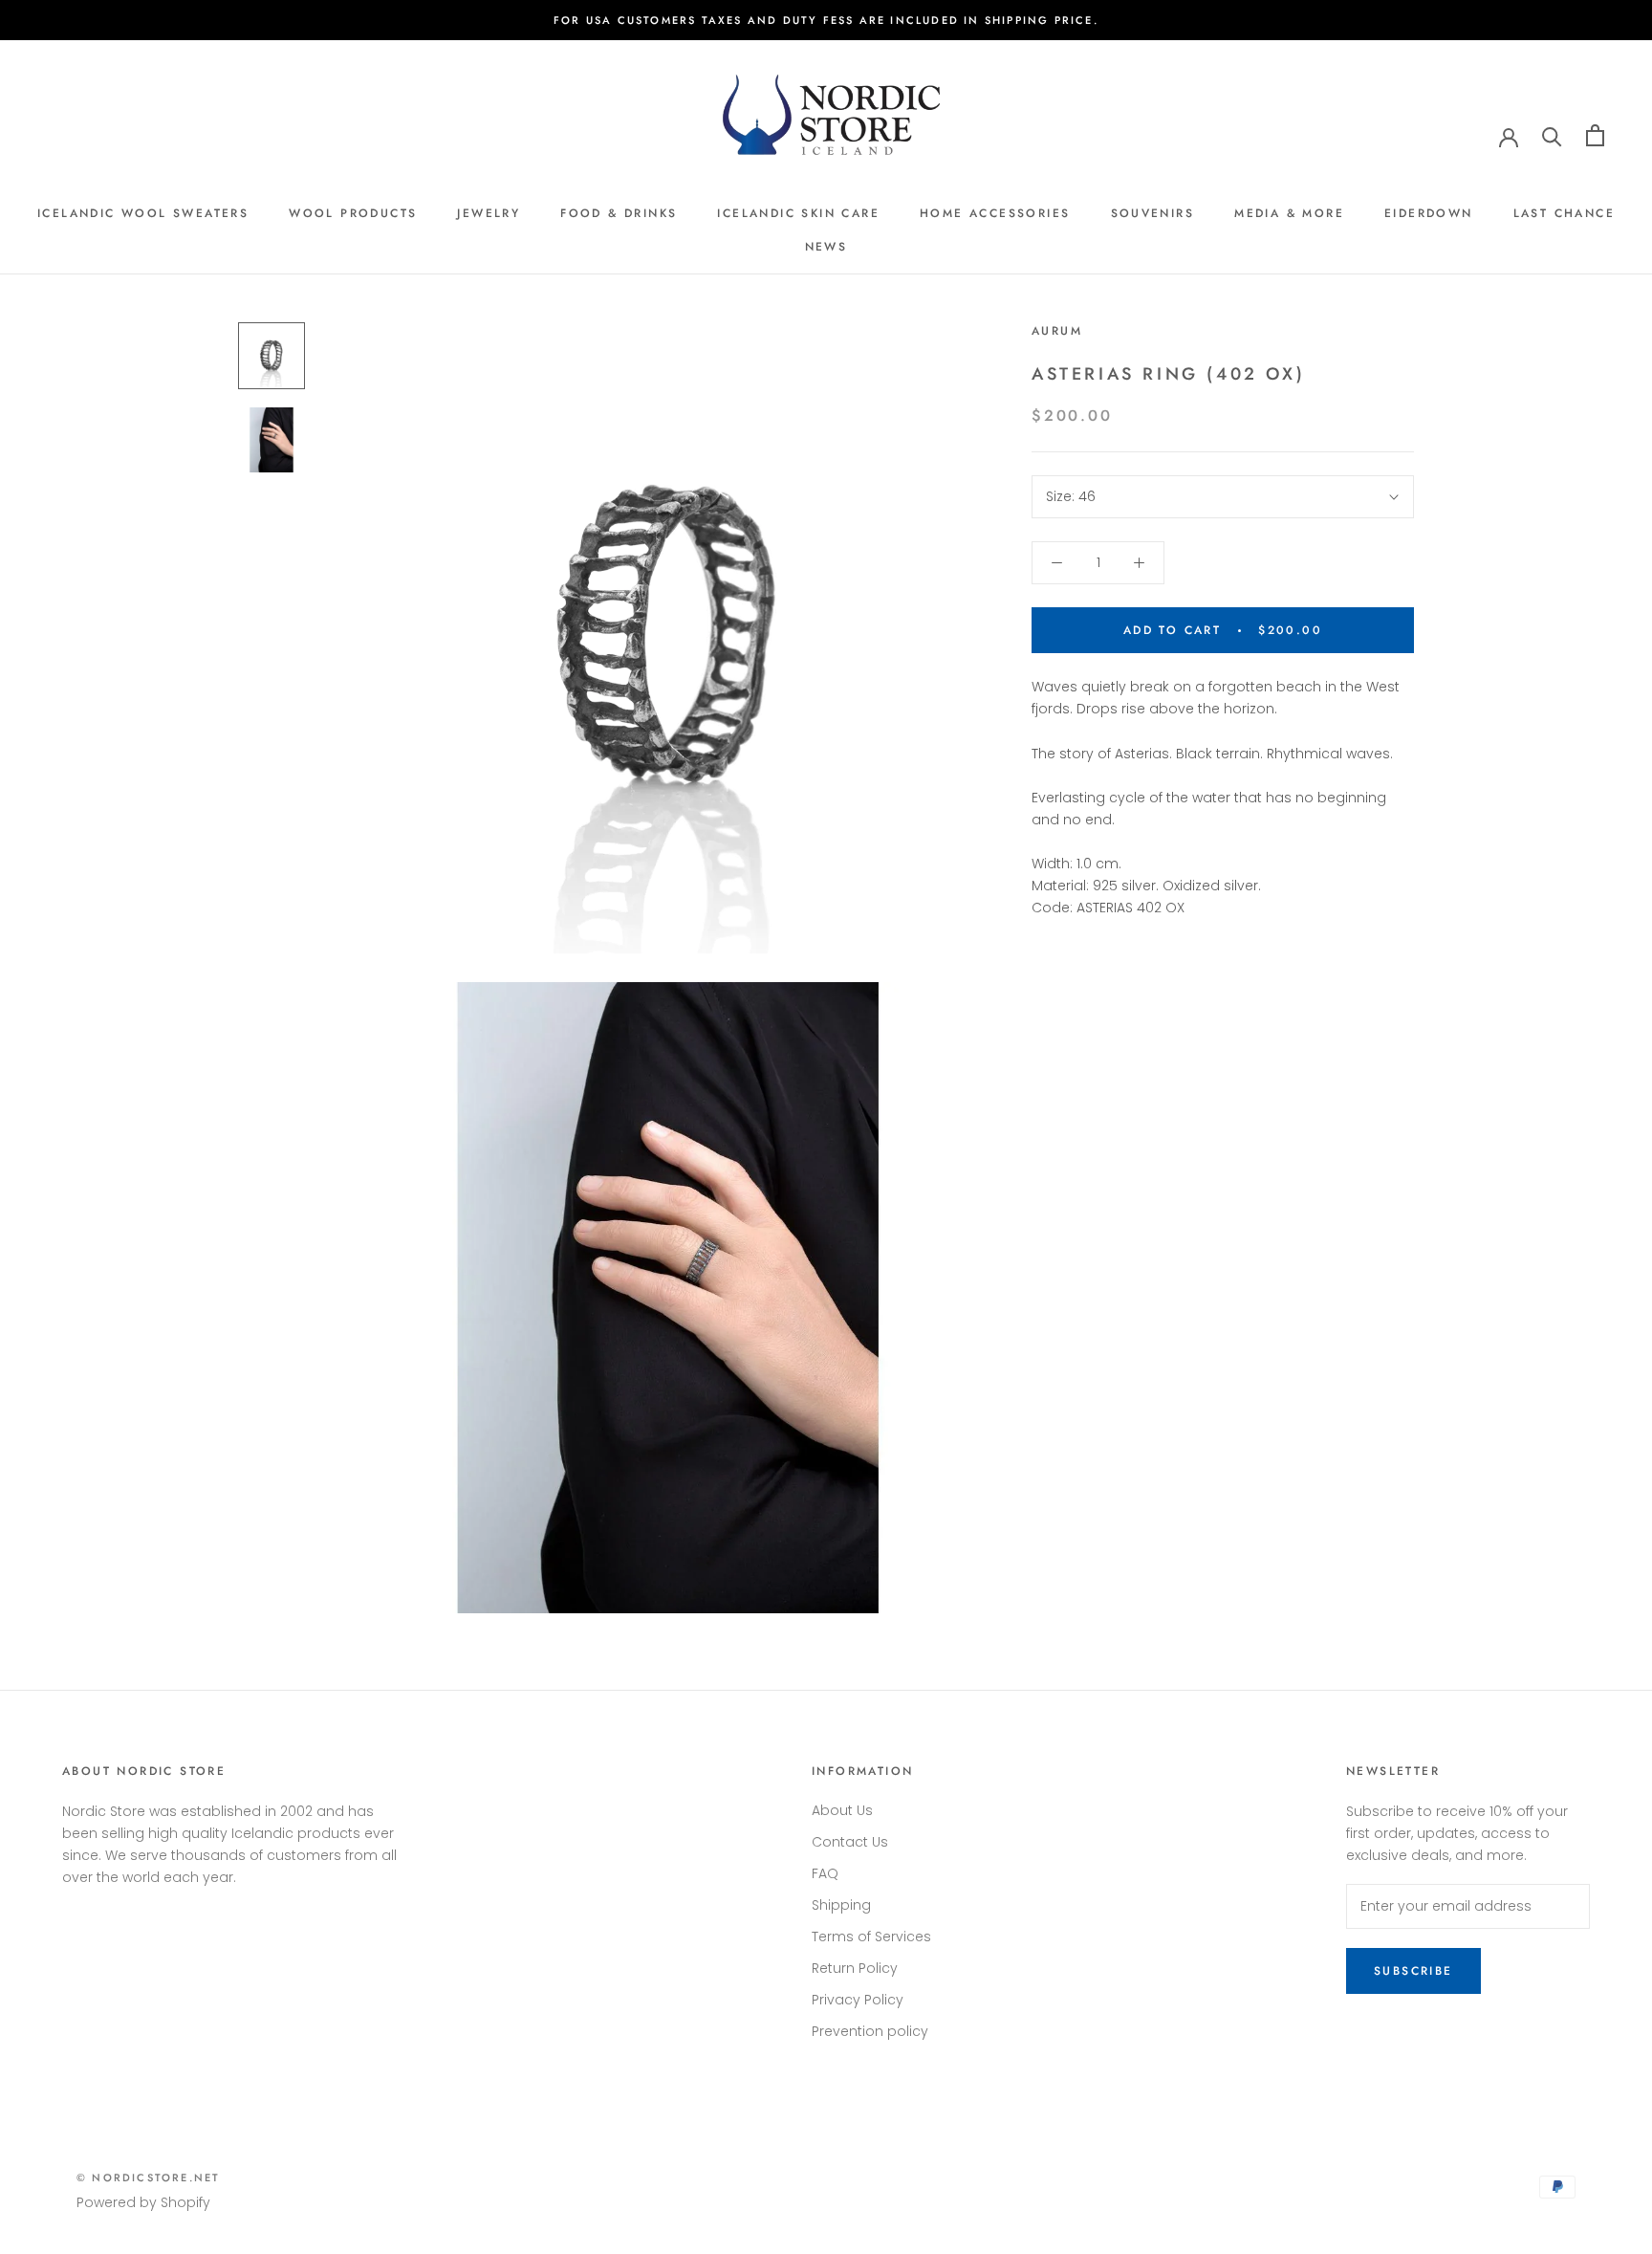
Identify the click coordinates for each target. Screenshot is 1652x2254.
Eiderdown (1429, 213)
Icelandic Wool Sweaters (143, 213)
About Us (842, 1810)
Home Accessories (995, 213)
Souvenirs (1153, 213)
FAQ (825, 1873)
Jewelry (489, 213)
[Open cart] (1595, 135)
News (826, 247)
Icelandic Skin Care (798, 213)
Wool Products (353, 213)
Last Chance (1564, 213)
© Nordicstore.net (148, 2177)
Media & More (1289, 213)
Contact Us (850, 1842)
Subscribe (1413, 1971)
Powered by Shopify (143, 2202)
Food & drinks (619, 213)
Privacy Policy (858, 2000)
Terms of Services (871, 1937)
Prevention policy (870, 2031)
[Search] (1552, 135)
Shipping (841, 1905)
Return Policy (855, 1968)
